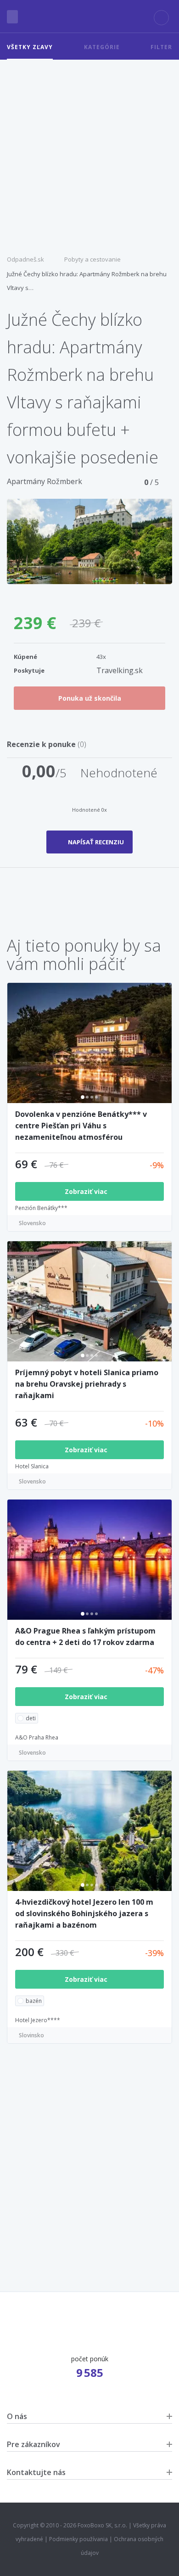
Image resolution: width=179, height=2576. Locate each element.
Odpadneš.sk (25, 259)
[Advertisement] (89, 154)
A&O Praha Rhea (37, 1737)
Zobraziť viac (87, 1191)
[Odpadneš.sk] (89, 17)
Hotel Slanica (32, 1466)
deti (31, 1718)
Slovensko (32, 1223)
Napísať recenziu (96, 842)
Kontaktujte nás (36, 2472)
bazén (34, 2001)
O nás (17, 2416)
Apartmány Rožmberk (45, 481)
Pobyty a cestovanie (92, 259)
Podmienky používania (78, 2539)
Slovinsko (31, 2035)
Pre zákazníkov (34, 2444)
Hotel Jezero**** (38, 2020)
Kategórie (102, 47)
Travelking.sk (120, 670)
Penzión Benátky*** (41, 1208)
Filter (161, 47)
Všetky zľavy (30, 47)
